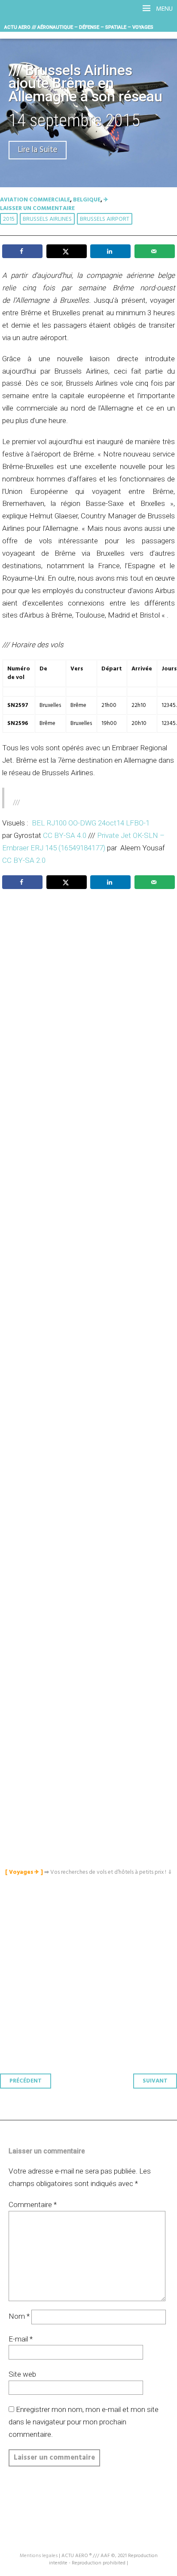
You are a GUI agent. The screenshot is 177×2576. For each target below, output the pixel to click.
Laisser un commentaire (37, 209)
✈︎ (106, 200)
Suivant (155, 2081)
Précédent (26, 2081)
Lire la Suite (38, 150)
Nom (19, 2316)
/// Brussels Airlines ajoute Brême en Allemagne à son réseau (85, 84)
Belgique (87, 200)
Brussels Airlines (47, 219)
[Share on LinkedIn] (110, 251)
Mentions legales (39, 2556)
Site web (22, 2374)
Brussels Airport (105, 219)
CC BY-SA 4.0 (65, 835)
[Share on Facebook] (22, 251)
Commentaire (33, 2205)
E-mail (21, 2339)
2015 (9, 219)
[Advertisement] (91, 1289)
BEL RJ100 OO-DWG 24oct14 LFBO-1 (91, 823)
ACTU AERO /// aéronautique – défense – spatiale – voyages (79, 27)
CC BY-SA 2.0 (24, 860)
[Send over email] (155, 251)
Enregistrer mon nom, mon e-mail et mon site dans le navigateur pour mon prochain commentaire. (84, 2422)
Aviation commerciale (35, 200)
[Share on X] (67, 251)
